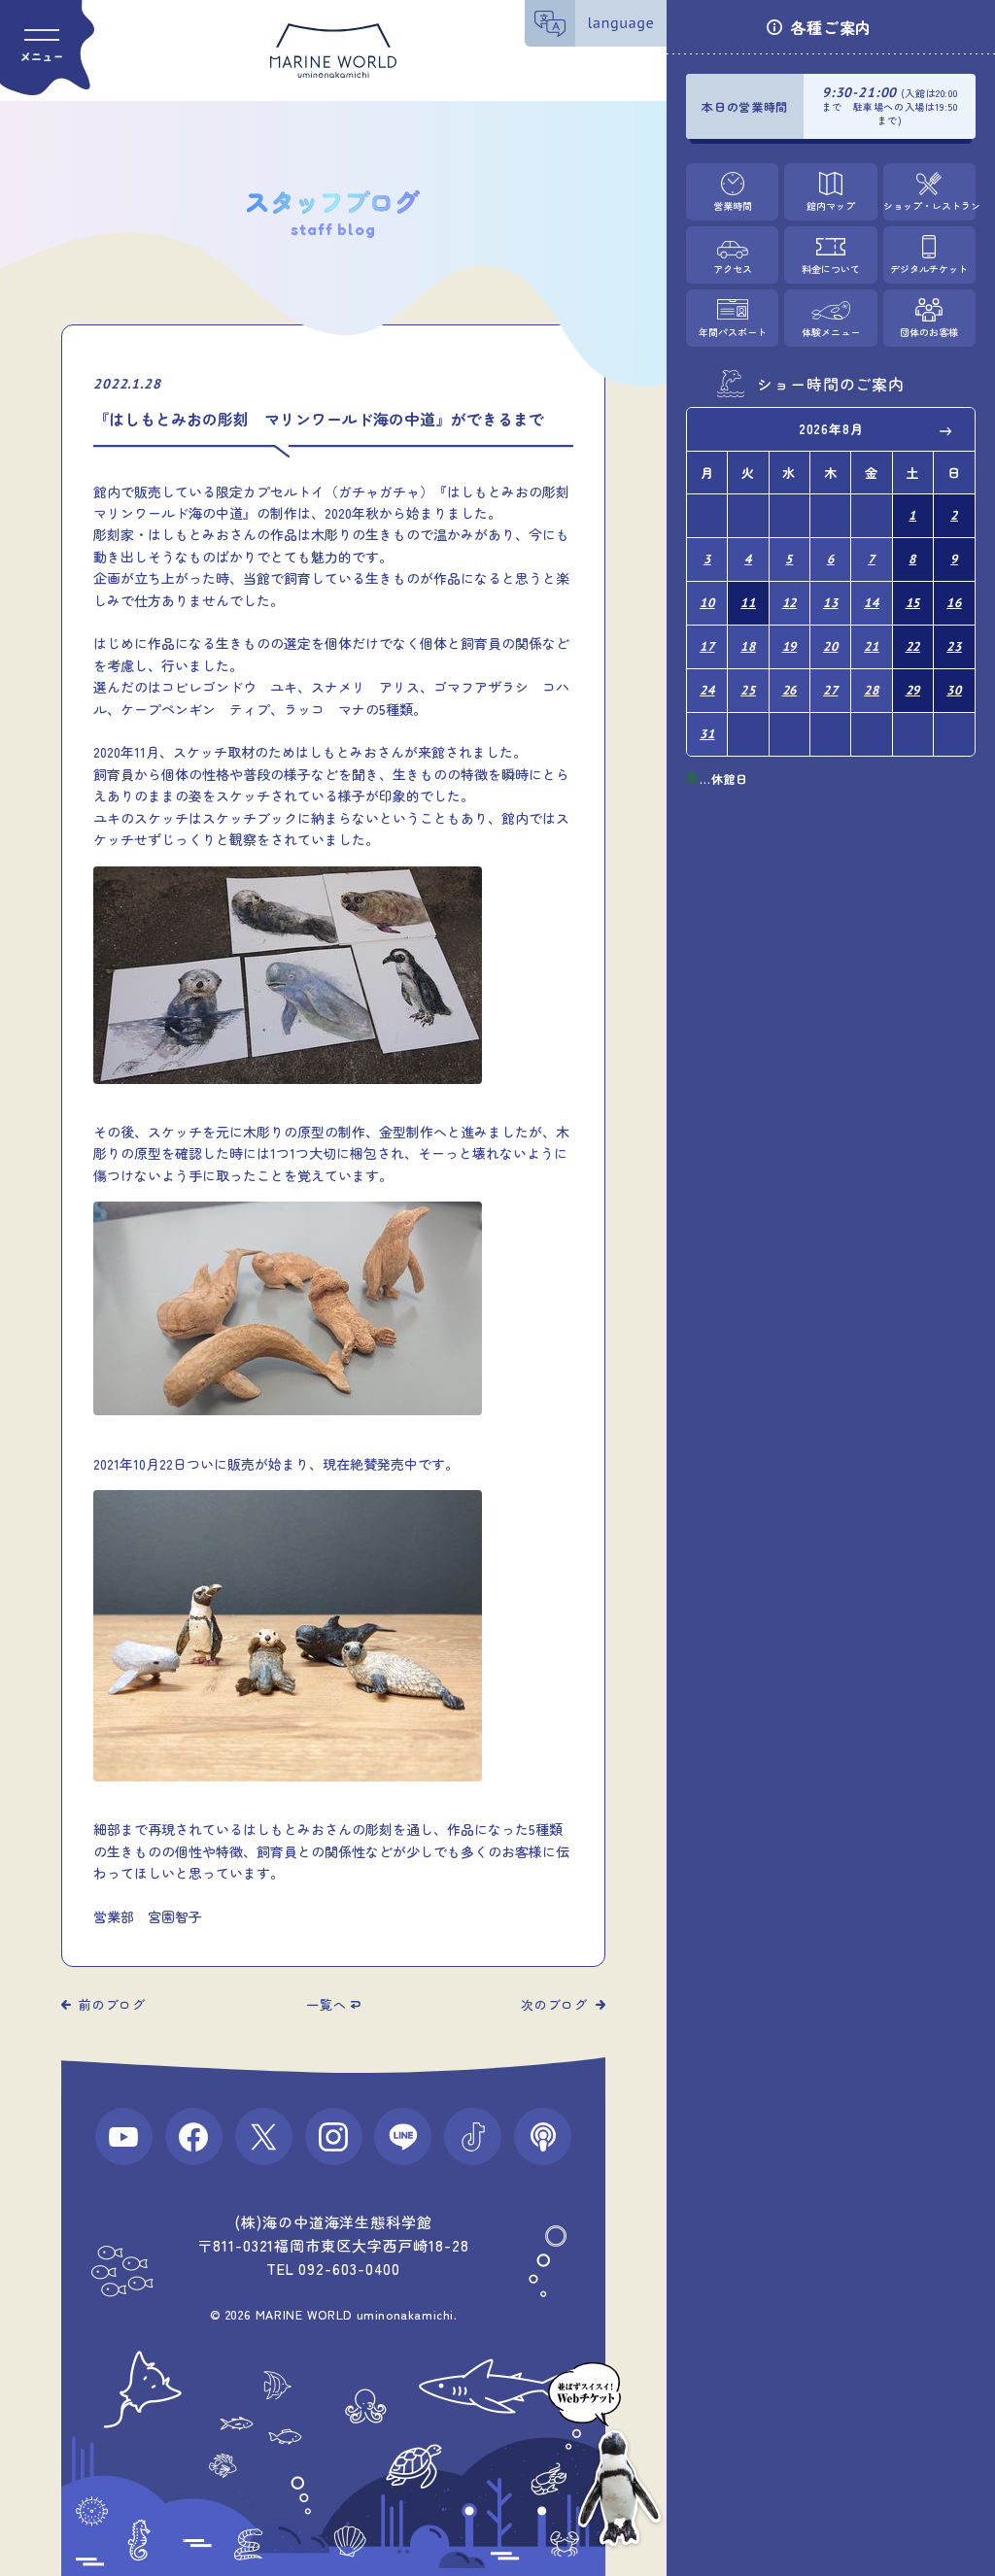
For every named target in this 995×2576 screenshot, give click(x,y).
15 (913, 603)
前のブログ (112, 2004)
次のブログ (554, 2004)
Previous (715, 430)
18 (748, 646)
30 (954, 690)
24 (707, 690)
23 (954, 646)
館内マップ (831, 205)
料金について (831, 269)
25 (748, 690)
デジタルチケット (929, 269)
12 (790, 603)
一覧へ (326, 2004)
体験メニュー (831, 332)
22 (913, 646)
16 (954, 603)
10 (707, 603)
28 (872, 690)
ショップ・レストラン (929, 205)
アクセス (733, 269)
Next (946, 430)
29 (913, 690)
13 (831, 603)
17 (707, 646)
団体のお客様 (929, 332)
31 (707, 734)
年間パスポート (733, 332)
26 (790, 690)
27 (831, 690)
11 (748, 603)
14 (872, 603)
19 (790, 646)
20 (831, 646)
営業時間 (733, 205)
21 (872, 646)
